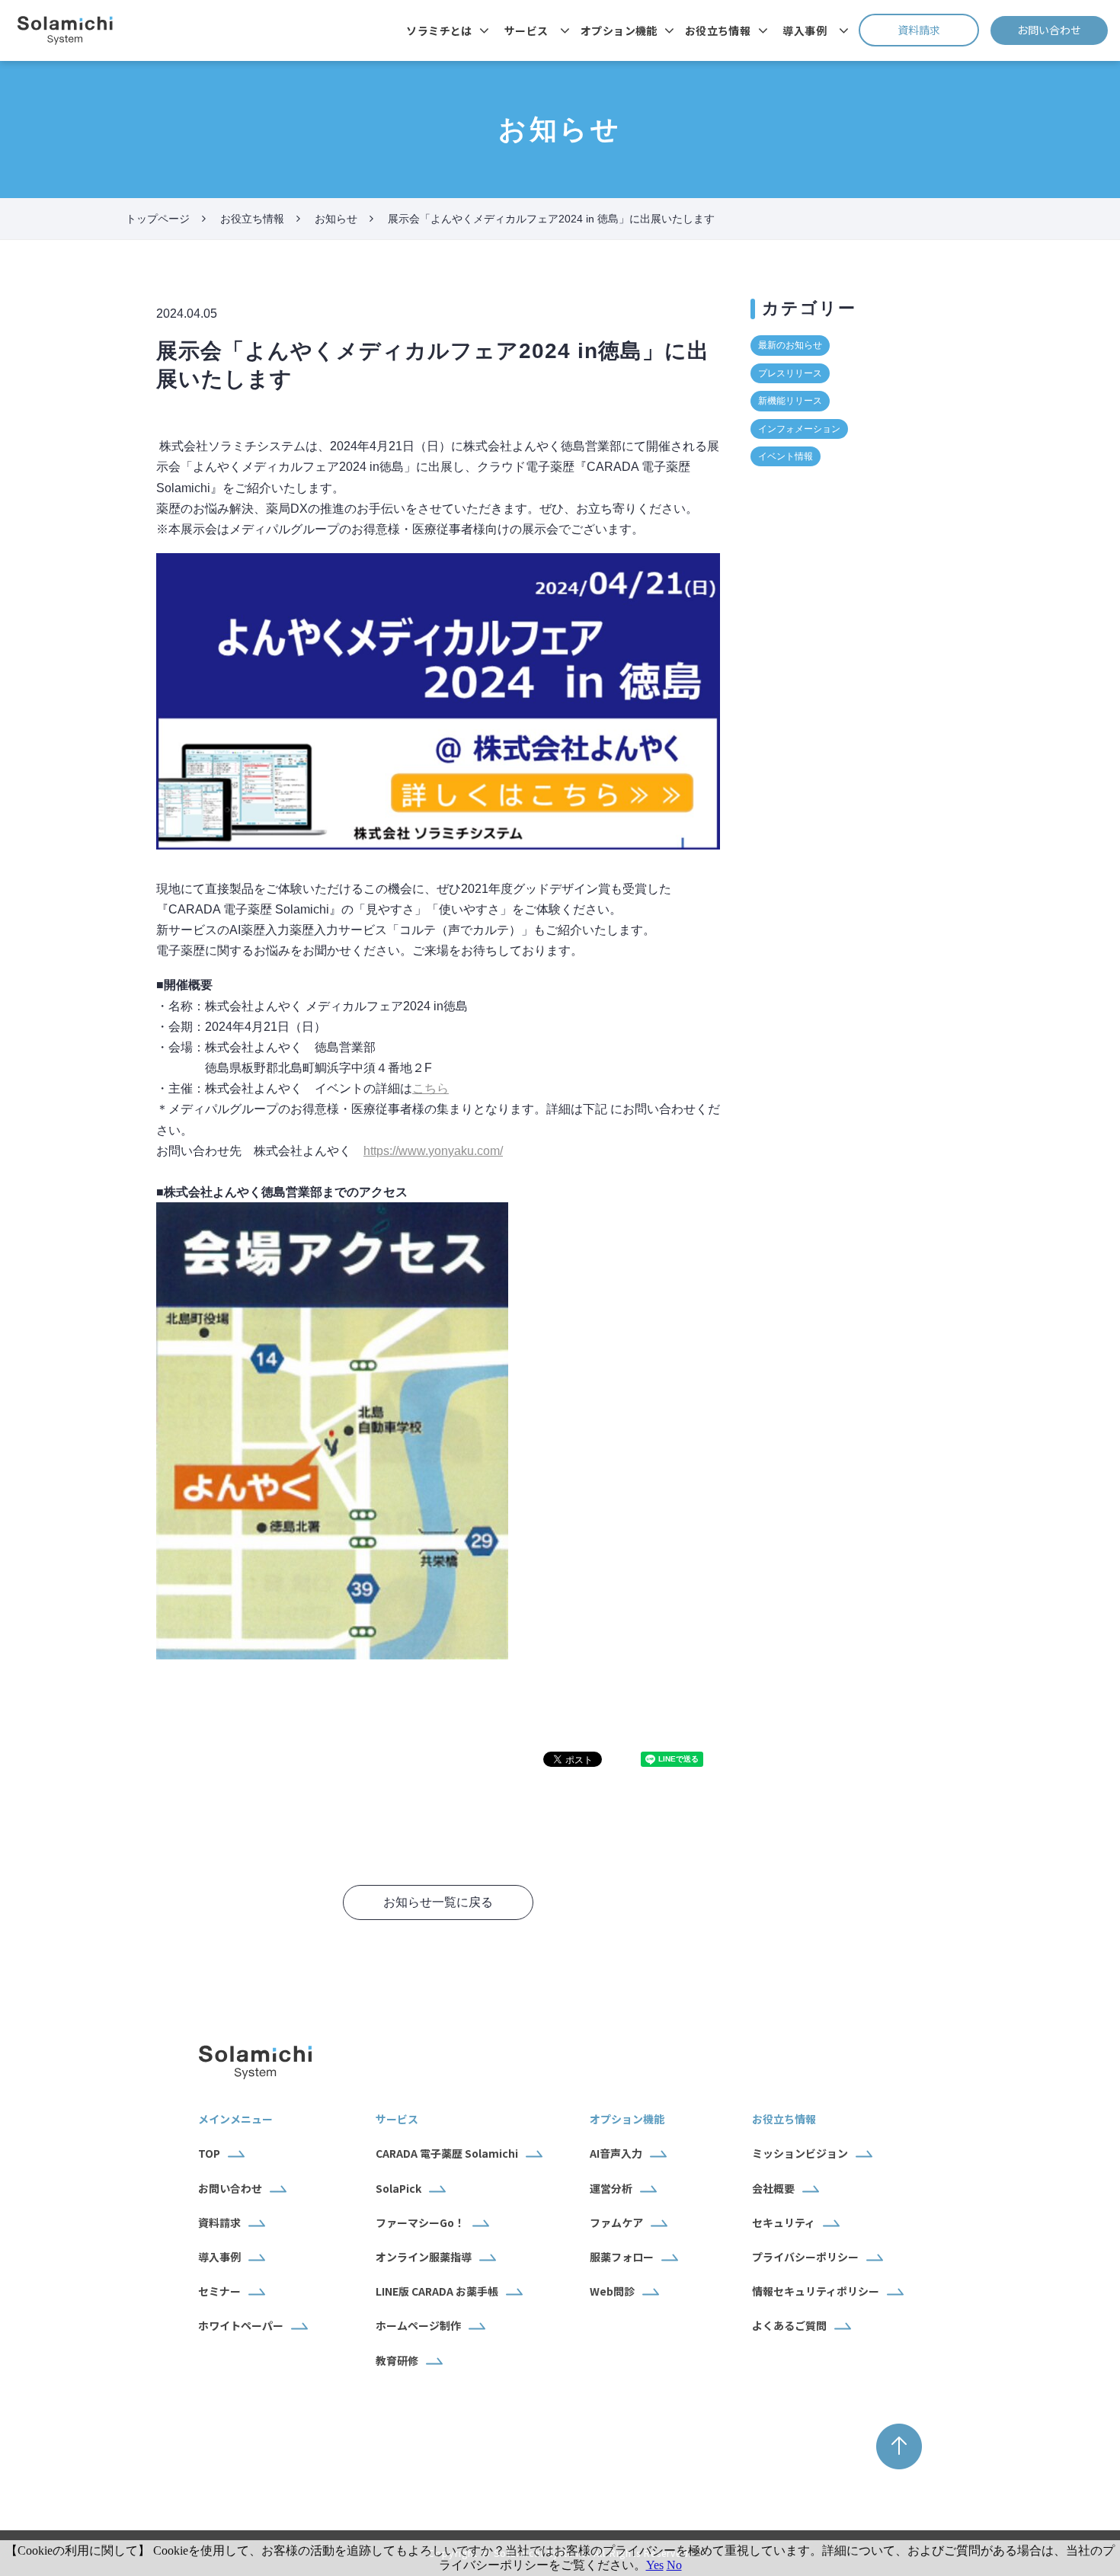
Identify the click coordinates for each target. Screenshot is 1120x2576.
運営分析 (611, 2188)
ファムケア (616, 2222)
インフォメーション (799, 429)
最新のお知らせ (790, 345)
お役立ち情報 (718, 30)
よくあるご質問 (789, 2325)
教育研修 (397, 2360)
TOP (209, 2153)
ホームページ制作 (418, 2325)
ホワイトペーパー (241, 2325)
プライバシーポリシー (805, 2257)
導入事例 (805, 30)
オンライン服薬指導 (424, 2257)
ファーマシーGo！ (420, 2222)
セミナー (219, 2291)
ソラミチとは (439, 30)
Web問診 (612, 2291)
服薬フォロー (622, 2257)
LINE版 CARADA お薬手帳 (437, 2291)
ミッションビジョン (800, 2153)
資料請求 (938, 30)
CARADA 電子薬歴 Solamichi (447, 2153)
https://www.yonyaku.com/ (433, 1151)
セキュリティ (784, 2222)
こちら (430, 1088)
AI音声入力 (616, 2153)
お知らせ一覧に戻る (438, 1902)
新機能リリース (790, 401)
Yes (655, 2565)
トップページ (158, 219)
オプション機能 (619, 30)
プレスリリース (790, 373)
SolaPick (398, 2188)
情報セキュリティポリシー (816, 2291)
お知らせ (336, 219)
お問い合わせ (1062, 30)
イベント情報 (786, 456)
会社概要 (773, 2188)
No (674, 2565)
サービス (526, 30)
